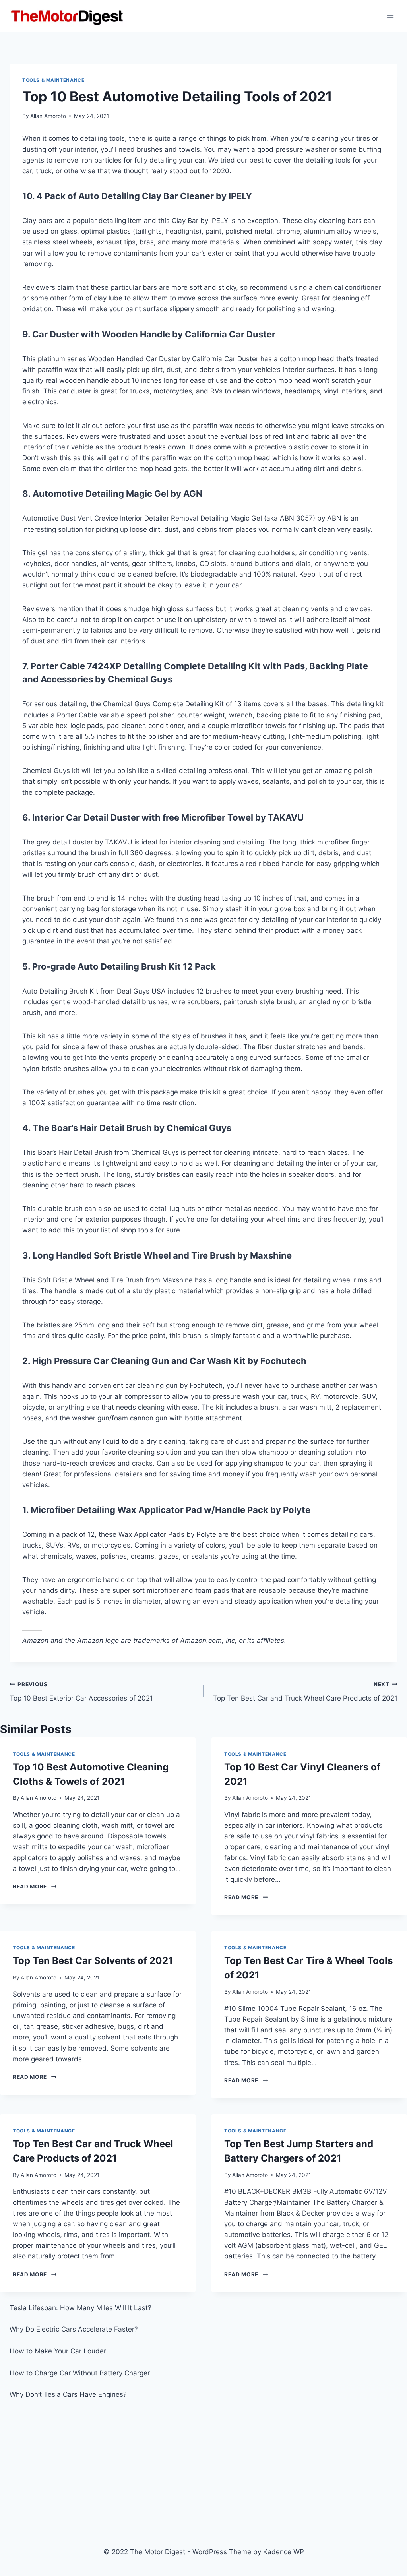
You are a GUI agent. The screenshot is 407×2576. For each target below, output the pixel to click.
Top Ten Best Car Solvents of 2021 (93, 1961)
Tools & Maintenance (53, 80)
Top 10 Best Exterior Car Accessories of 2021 (81, 1692)
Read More (35, 1886)
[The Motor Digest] (68, 16)
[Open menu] (390, 16)
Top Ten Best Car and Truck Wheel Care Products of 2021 (305, 1692)
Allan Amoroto (48, 116)
